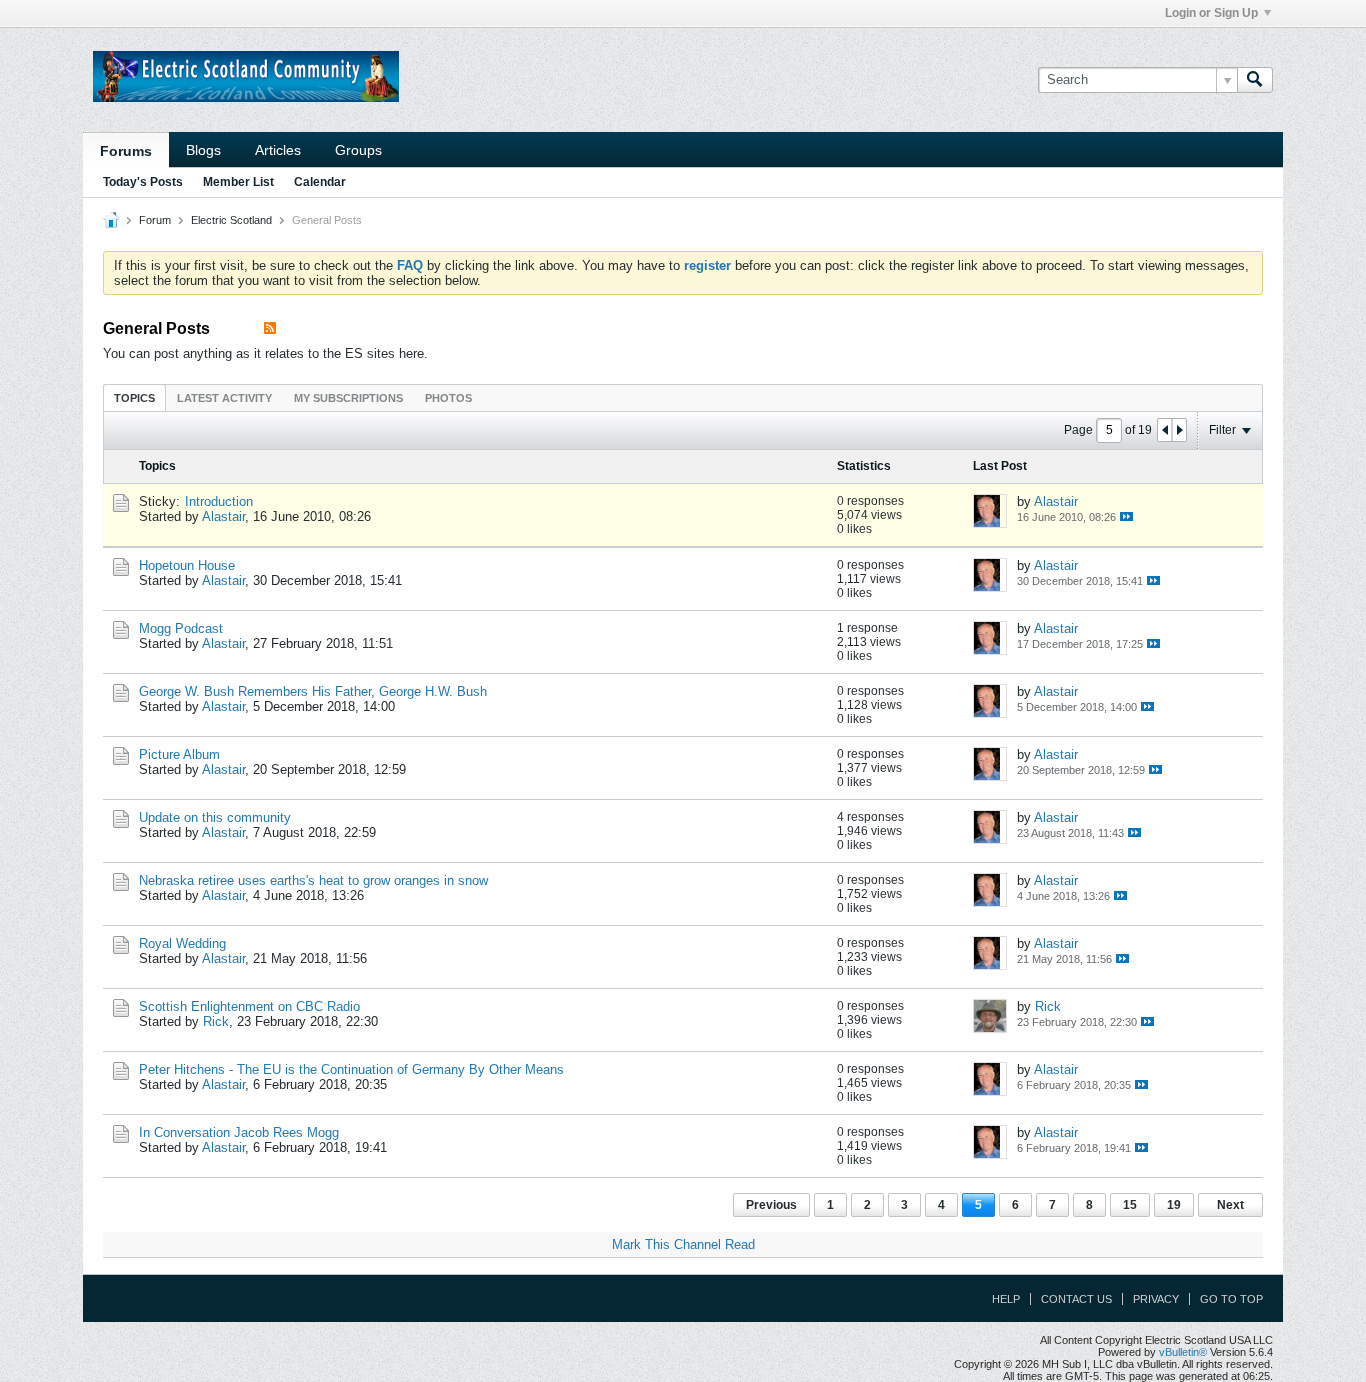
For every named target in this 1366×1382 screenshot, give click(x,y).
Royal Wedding (182, 943)
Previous (771, 1205)
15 (1130, 1205)
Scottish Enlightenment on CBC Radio (249, 1006)
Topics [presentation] (134, 398)
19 (1174, 1205)
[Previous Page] (1165, 430)
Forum (155, 220)
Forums (126, 151)
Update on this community (215, 817)
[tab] (134, 397)
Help (1006, 1299)
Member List (238, 182)
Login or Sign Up (1211, 13)
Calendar (320, 182)
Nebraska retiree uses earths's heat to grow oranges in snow (313, 880)
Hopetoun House (187, 565)
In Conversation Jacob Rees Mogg (239, 1132)
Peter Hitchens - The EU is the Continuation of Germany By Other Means (351, 1069)
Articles (278, 150)
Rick (216, 1021)
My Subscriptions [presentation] (348, 398)
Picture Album (179, 754)
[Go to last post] (1126, 516)
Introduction (219, 501)
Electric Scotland (231, 220)
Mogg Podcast (181, 628)
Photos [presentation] (448, 398)
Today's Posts (143, 182)
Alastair (223, 516)
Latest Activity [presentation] (224, 398)
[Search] (1255, 80)
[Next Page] (1179, 430)
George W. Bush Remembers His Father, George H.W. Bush (313, 691)
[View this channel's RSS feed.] (270, 328)
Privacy (1156, 1299)
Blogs (203, 150)
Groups (358, 150)
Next (1230, 1205)
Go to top (1231, 1299)
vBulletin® (1183, 1352)
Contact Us (1076, 1299)
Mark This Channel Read (683, 1244)
